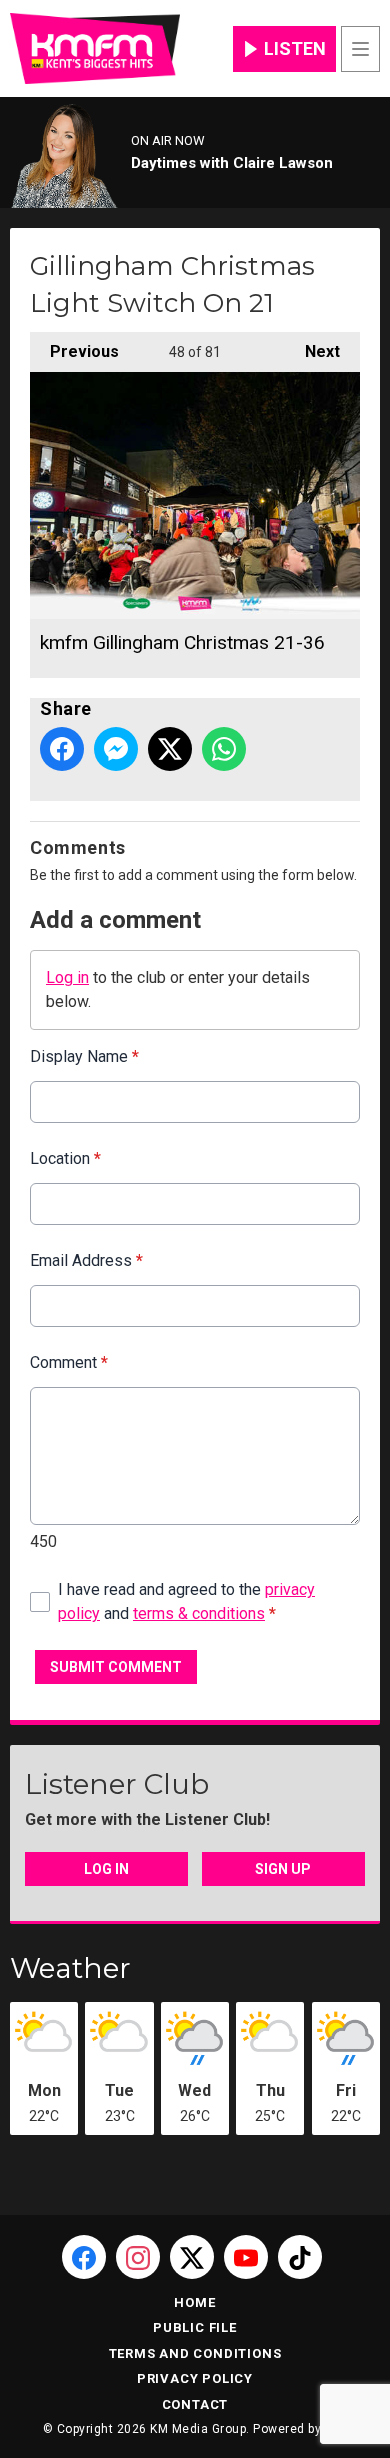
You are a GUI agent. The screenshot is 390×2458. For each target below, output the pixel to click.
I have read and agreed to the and (186, 1601)
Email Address (86, 1260)
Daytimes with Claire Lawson (232, 163)
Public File (195, 2327)
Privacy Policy (195, 2378)
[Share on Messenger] (116, 749)
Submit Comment (116, 1667)
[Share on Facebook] (62, 749)
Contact (195, 2404)
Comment (69, 1362)
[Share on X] (170, 749)
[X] (192, 2257)
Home (194, 2302)
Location (65, 1158)
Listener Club (117, 1784)
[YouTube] (246, 2257)
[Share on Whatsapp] (224, 749)
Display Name (84, 1056)
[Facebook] (84, 2257)
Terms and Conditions (195, 2353)
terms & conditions (199, 1613)
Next (312, 351)
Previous (74, 351)
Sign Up (283, 1869)
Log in (67, 977)
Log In (106, 1869)
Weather (70, 1968)
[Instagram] (138, 2257)
